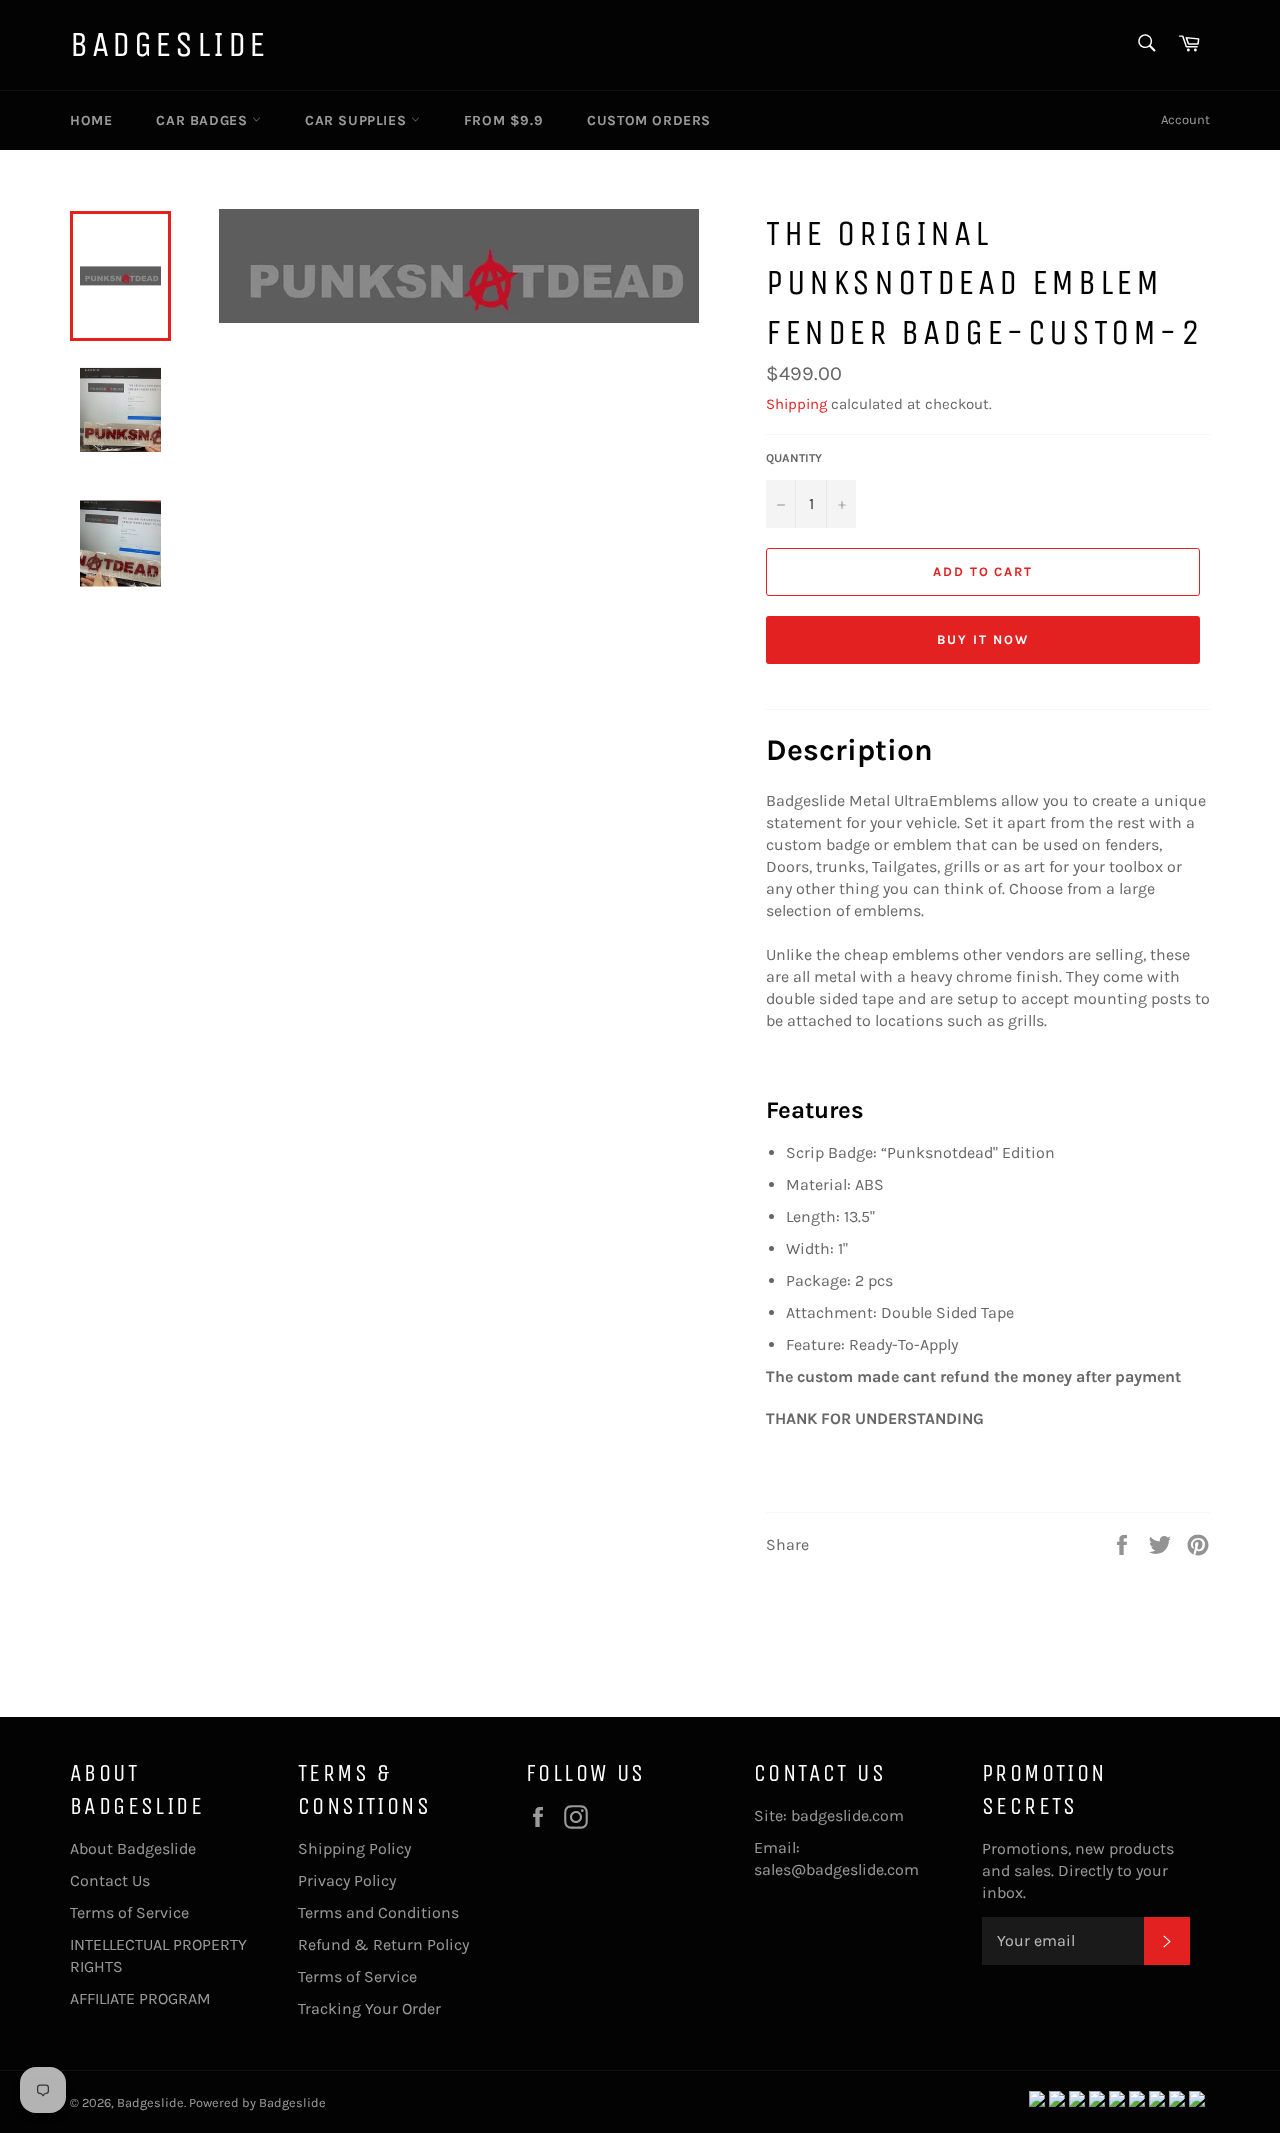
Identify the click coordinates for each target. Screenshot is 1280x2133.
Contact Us (110, 1880)
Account (1185, 119)
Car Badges (204, 120)
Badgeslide (169, 44)
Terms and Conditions (378, 1912)
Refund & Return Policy (383, 1944)
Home (91, 120)
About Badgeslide (133, 1848)
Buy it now (983, 639)
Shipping (796, 404)
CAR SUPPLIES (358, 120)
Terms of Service (129, 1912)
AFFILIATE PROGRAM (140, 1998)
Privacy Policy (347, 1880)
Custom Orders (649, 120)
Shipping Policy (354, 1848)
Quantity (794, 458)
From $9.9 (503, 120)
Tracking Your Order (369, 2008)
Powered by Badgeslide (257, 2102)
